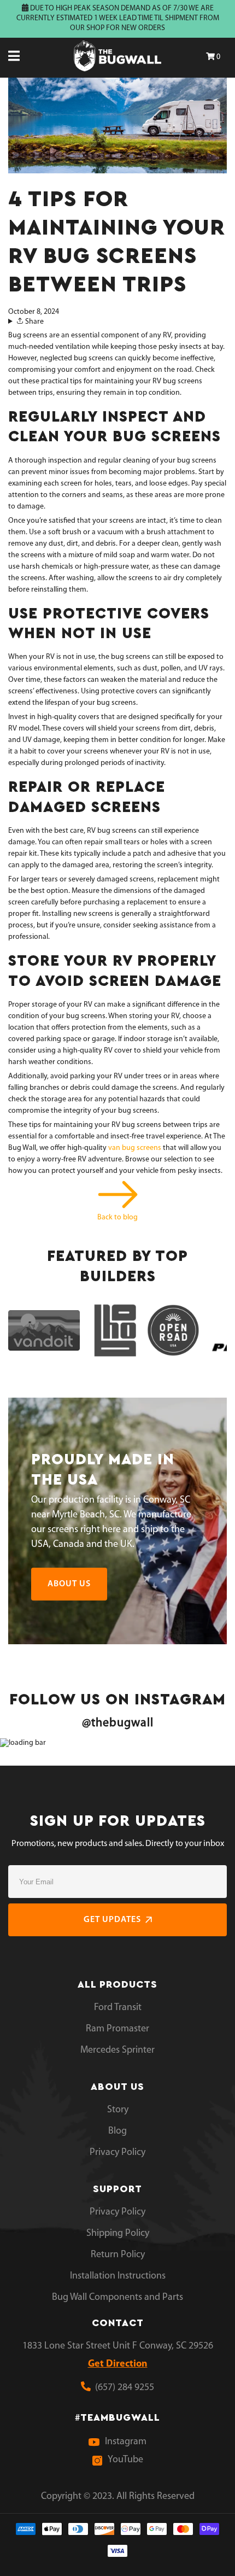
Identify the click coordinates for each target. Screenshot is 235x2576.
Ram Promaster (117, 2029)
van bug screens (135, 1148)
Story (118, 2110)
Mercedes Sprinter (117, 2051)
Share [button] (34, 322)
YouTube (125, 2460)
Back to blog (117, 1217)
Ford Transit (118, 2008)
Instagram (126, 2442)
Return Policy (118, 2255)
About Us (69, 1584)
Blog (117, 2131)
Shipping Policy (118, 2234)
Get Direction (118, 2364)
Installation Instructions (118, 2276)
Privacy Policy (117, 2153)
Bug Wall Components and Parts (117, 2298)
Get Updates (112, 1920)
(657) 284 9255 (122, 2388)
